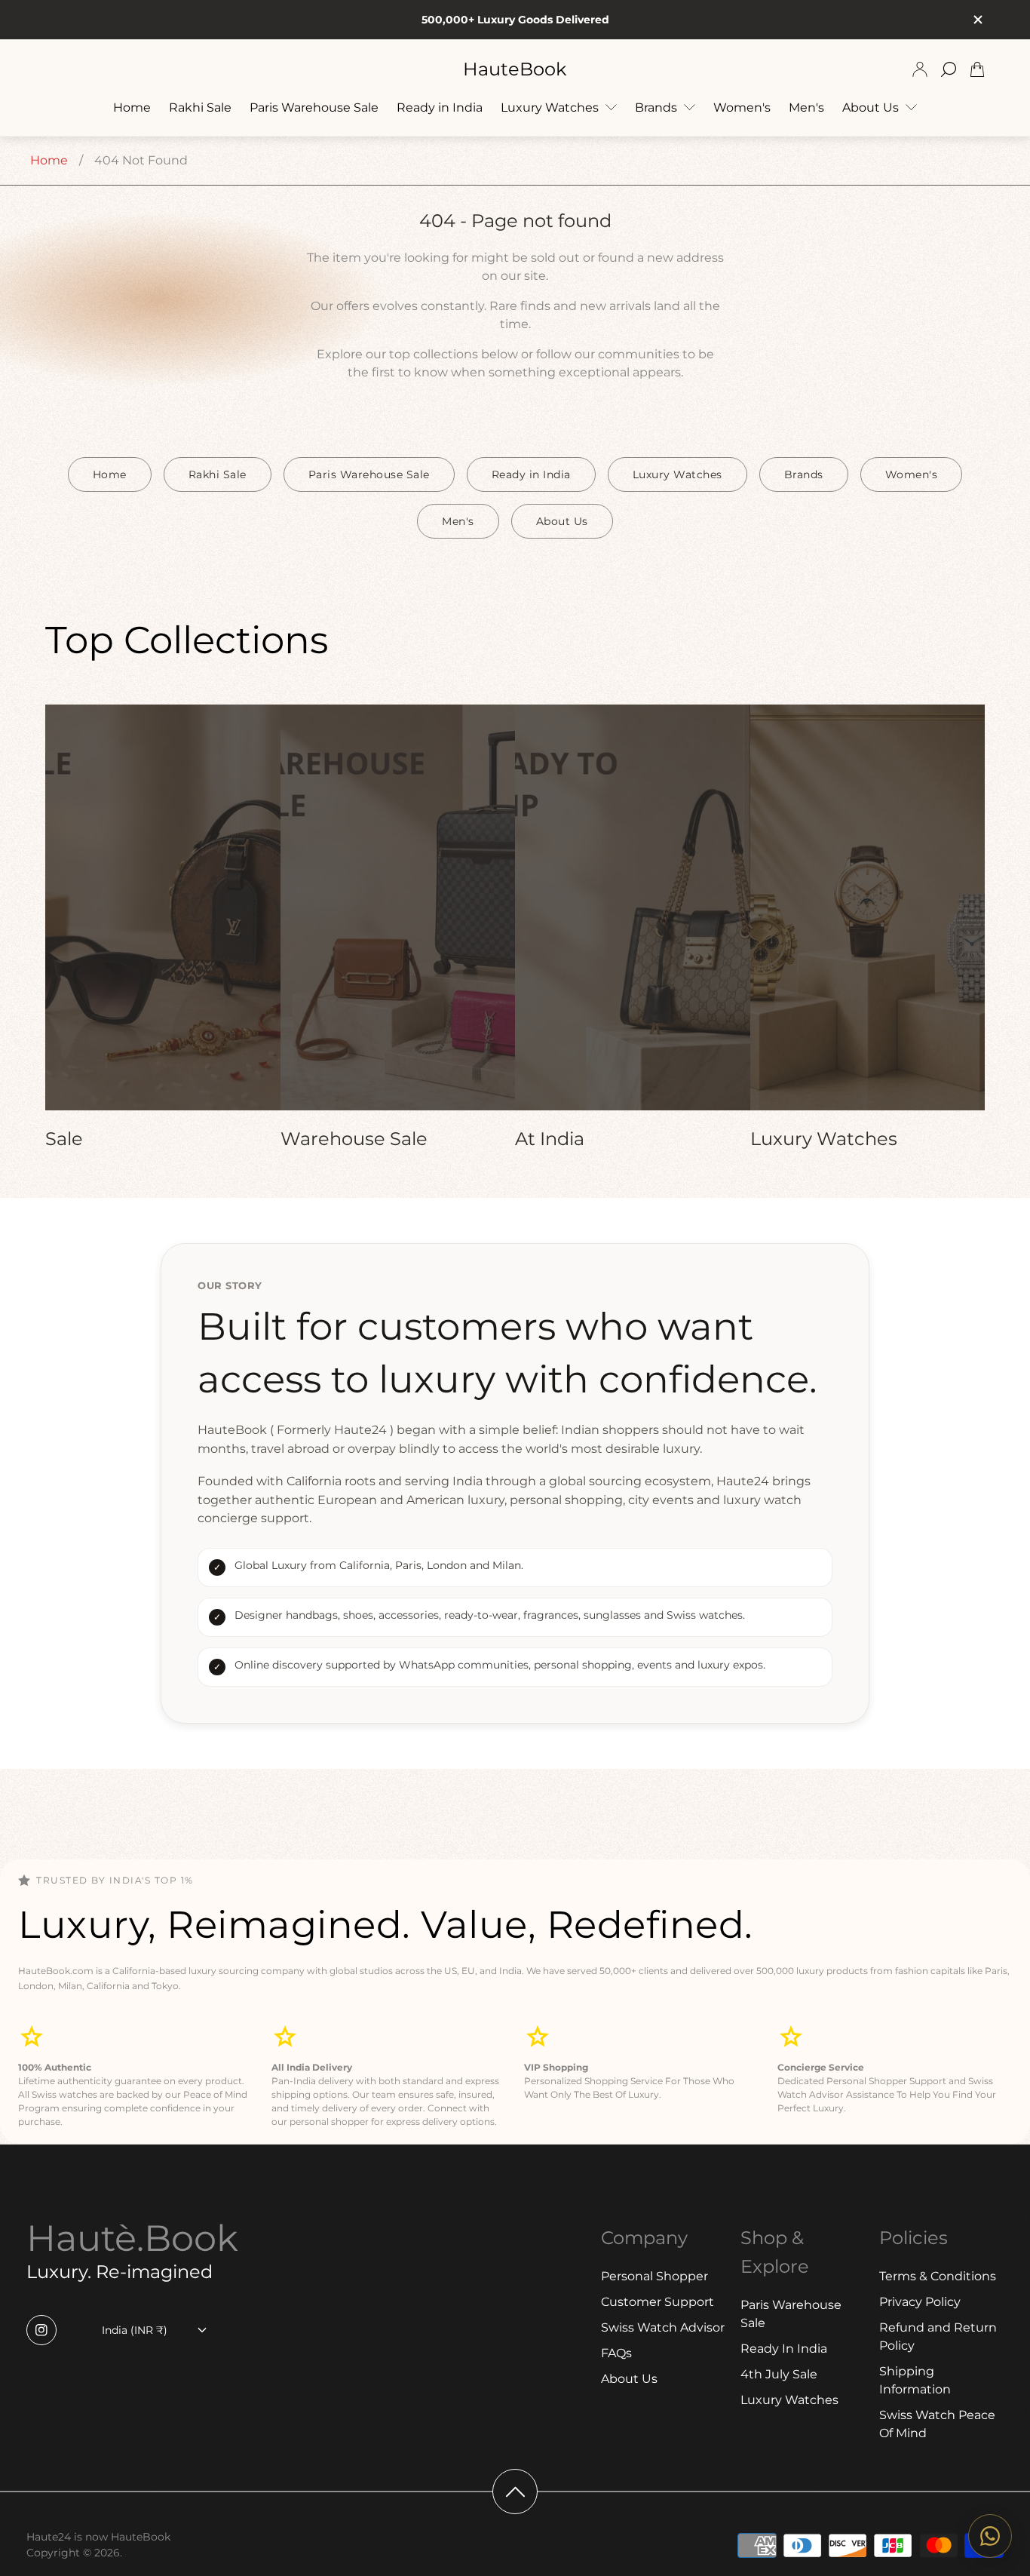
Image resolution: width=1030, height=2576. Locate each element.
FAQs (616, 2353)
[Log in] (920, 69)
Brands (804, 474)
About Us (562, 521)
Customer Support (658, 2302)
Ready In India (784, 2349)
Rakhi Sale (218, 474)
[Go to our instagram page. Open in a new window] (41, 2330)
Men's (458, 521)
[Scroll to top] (515, 2492)
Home (49, 160)
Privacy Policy (920, 2302)
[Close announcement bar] (977, 20)
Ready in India (531, 474)
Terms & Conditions (938, 2276)
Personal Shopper (654, 2276)
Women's (912, 474)
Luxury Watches (677, 474)
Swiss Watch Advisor (663, 2327)
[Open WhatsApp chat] (990, 2536)
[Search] (949, 69)
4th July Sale (779, 2374)
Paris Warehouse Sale (369, 474)
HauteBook (515, 69)
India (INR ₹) (135, 2330)
